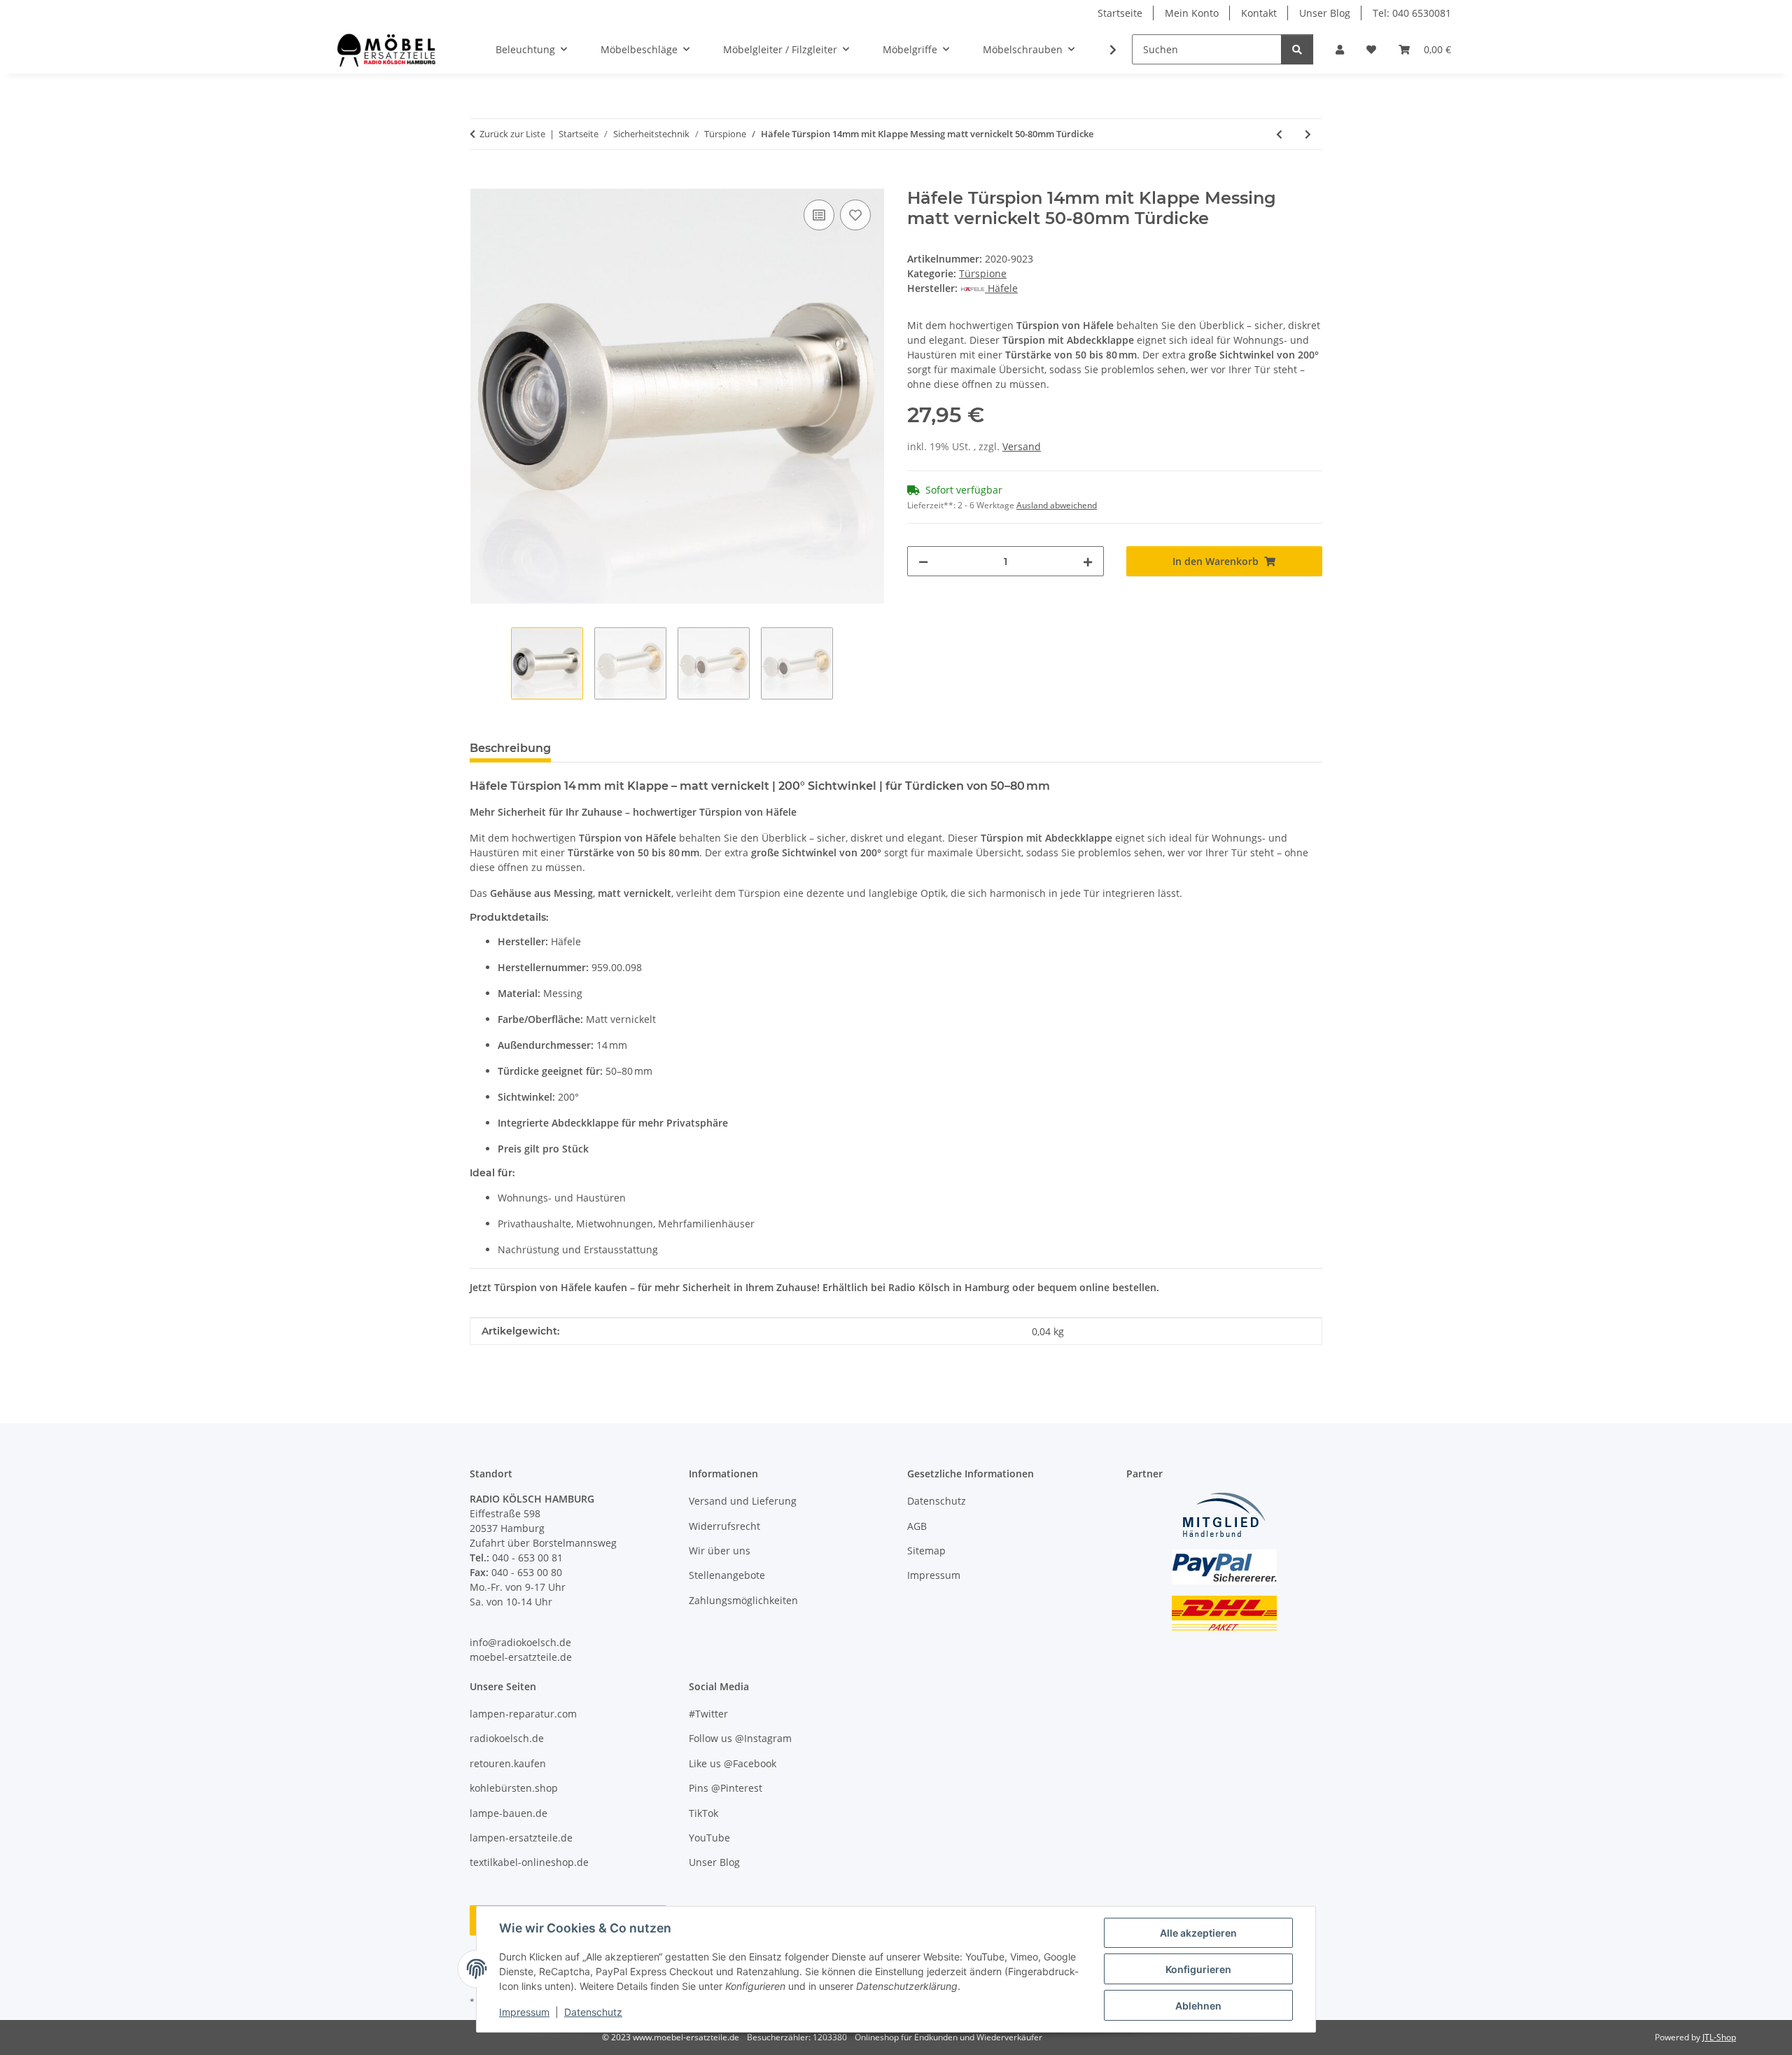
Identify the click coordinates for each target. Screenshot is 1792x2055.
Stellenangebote (727, 1575)
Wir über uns (720, 1551)
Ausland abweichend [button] (1057, 505)
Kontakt (1259, 13)
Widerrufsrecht (724, 1526)
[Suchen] (1297, 49)
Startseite (1120, 13)
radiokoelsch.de (507, 1738)
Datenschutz (593, 2012)
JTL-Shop (1719, 2037)
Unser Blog (1325, 13)
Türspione (983, 273)
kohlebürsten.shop (514, 1788)
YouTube (709, 1838)
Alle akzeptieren (1198, 1933)
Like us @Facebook (733, 1763)
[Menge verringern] (923, 561)
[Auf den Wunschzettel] (855, 215)
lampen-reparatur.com (523, 1714)
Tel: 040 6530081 (1412, 13)
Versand (1022, 446)
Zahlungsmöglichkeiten (743, 1600)
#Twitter (708, 1714)
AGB (917, 1526)
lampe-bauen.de (509, 1813)
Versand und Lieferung (743, 1501)
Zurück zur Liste (512, 134)
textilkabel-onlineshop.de (529, 1862)
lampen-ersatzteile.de (521, 1838)
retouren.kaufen (508, 1763)
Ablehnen (1198, 2006)
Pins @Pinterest (726, 1788)
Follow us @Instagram (740, 1738)
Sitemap (926, 1551)
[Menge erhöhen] (1088, 561)
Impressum (524, 2012)
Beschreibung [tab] (510, 748)
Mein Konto (1192, 13)
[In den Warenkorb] (481, 181)
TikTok (703, 1813)
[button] (1340, 49)
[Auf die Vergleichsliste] (819, 215)
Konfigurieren (1198, 1969)
